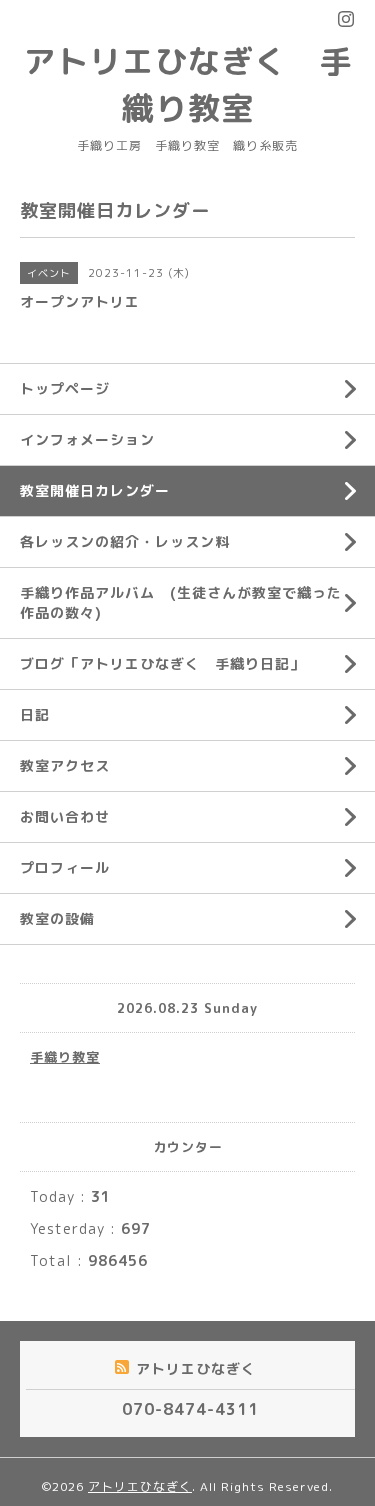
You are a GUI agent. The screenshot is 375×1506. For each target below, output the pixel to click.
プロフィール (65, 867)
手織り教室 (65, 1057)
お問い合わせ (65, 816)
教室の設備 (57, 918)
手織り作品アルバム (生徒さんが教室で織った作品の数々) (181, 602)
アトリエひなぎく (140, 1486)
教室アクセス (65, 765)
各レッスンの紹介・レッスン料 (125, 541)
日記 (35, 714)
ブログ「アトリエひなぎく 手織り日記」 (162, 663)
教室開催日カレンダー (95, 490)
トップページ (65, 388)
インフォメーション (87, 439)
